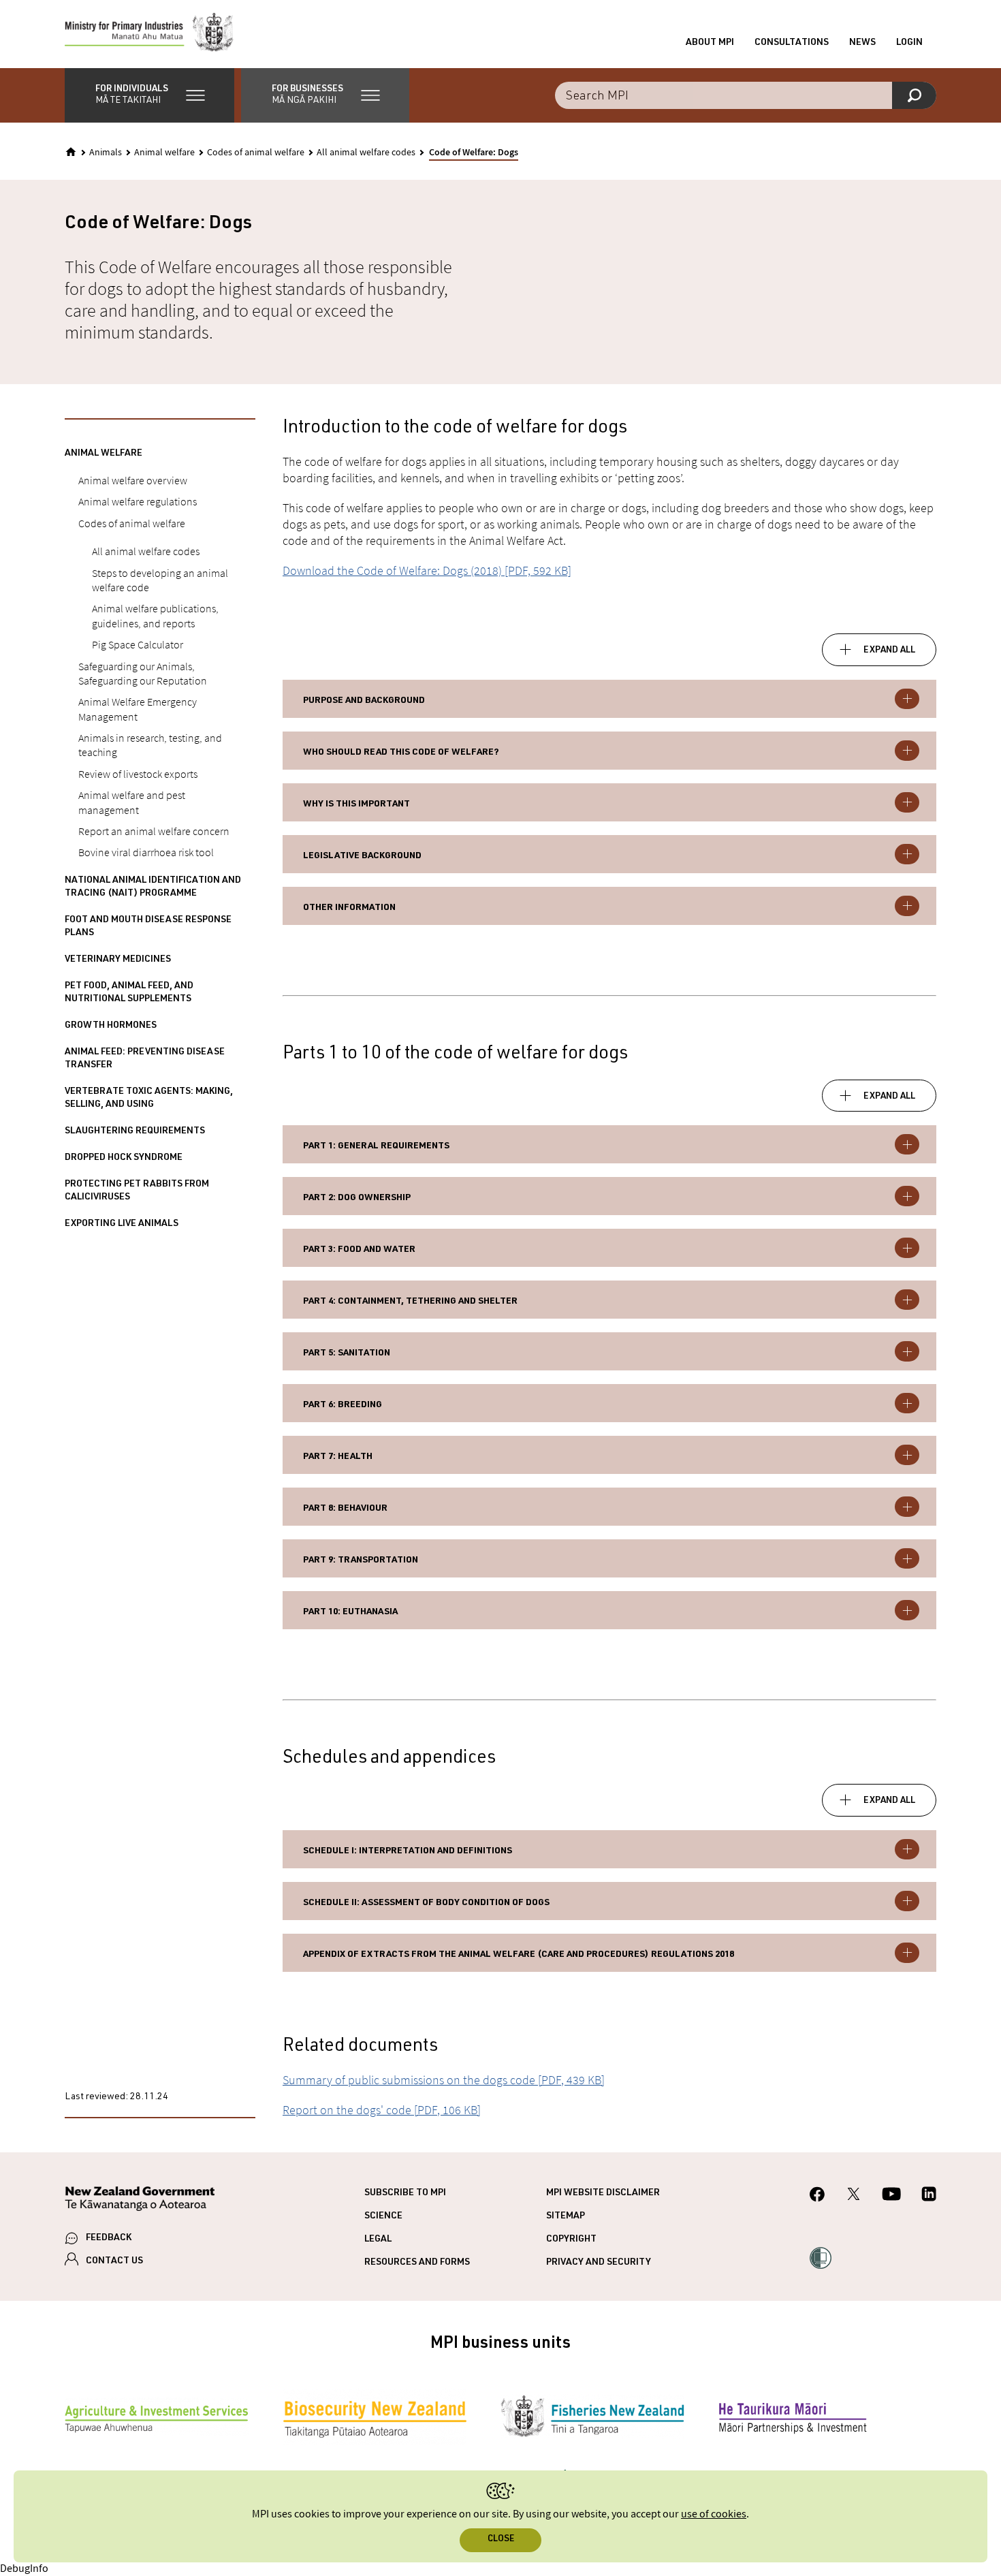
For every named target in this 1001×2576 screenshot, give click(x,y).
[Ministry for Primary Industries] (149, 34)
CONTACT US (114, 2261)
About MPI (710, 43)
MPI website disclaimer (603, 2193)
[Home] (71, 152)
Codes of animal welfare (256, 153)
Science (383, 2216)
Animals (106, 153)
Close (501, 2540)
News (862, 43)
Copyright (571, 2240)
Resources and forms (417, 2263)
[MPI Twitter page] (854, 2196)
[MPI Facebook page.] (817, 2196)
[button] (149, 95)
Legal (378, 2240)
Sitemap (566, 2216)
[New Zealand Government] (140, 2201)
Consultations (792, 43)
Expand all (889, 650)
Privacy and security (599, 2263)
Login (909, 43)
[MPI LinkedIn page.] (929, 2196)
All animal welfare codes (366, 153)
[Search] (914, 95)
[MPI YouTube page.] (891, 2196)
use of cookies (714, 2514)
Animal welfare (164, 153)
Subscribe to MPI (405, 2193)
